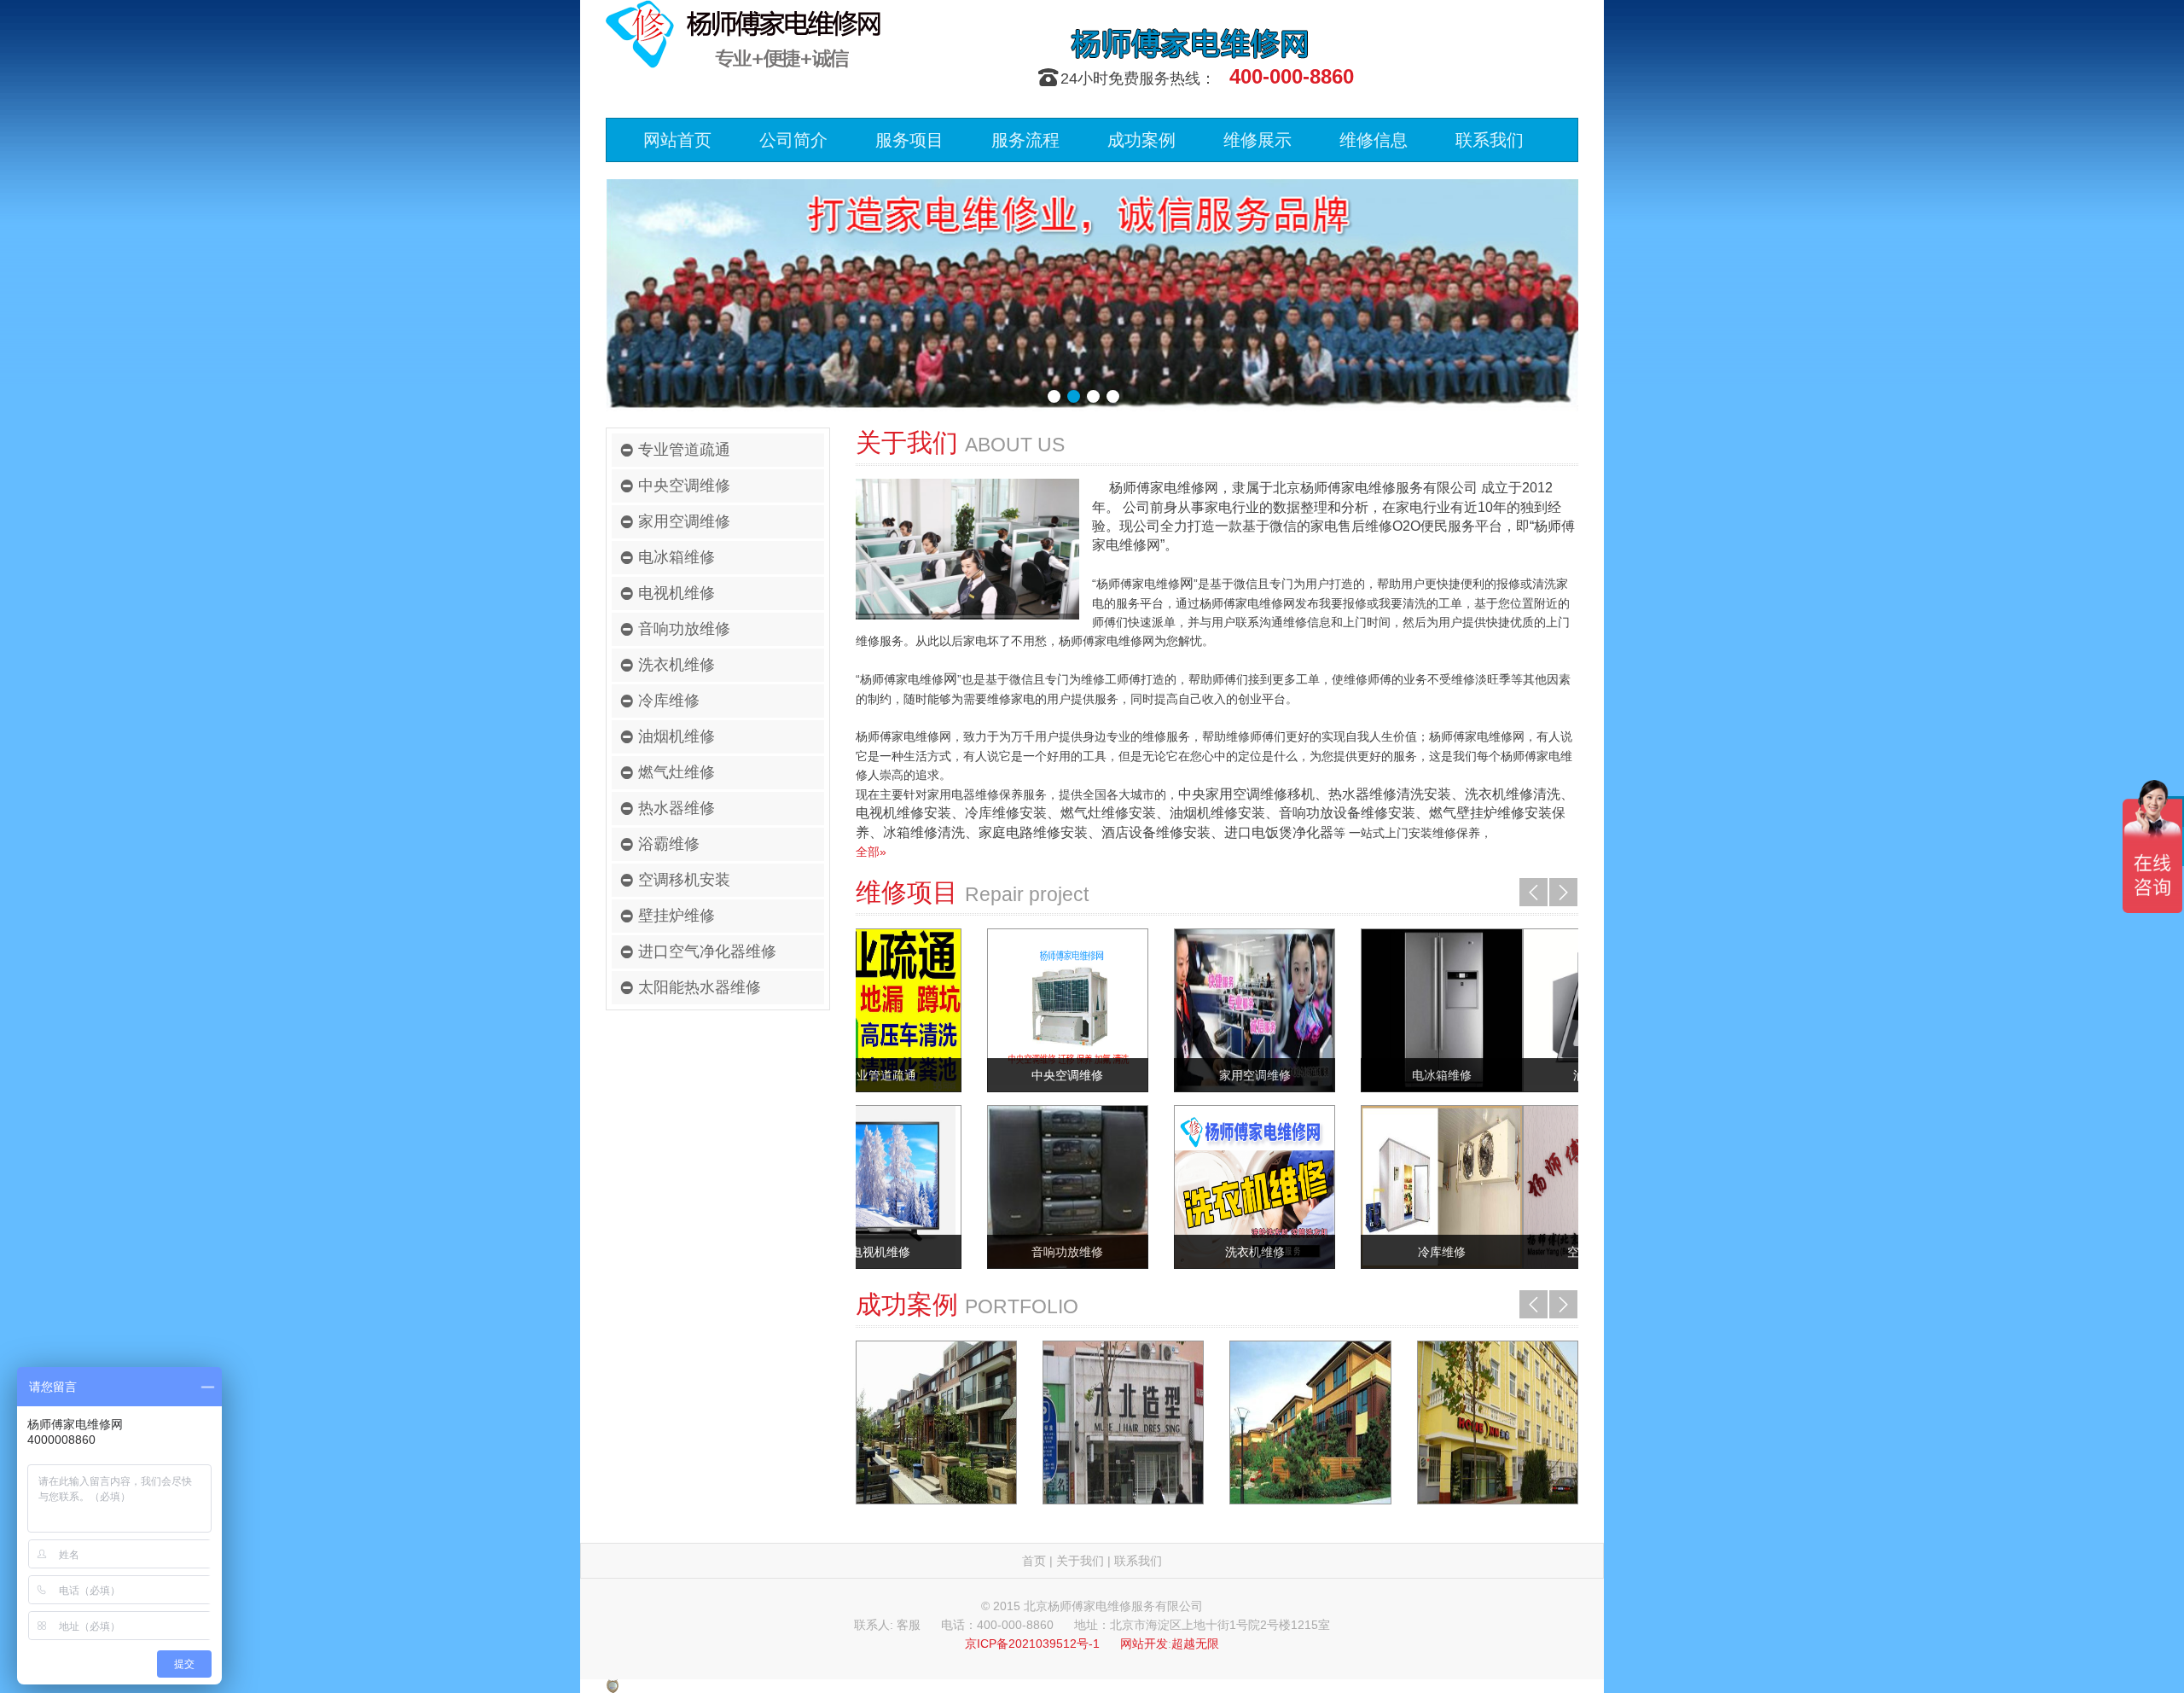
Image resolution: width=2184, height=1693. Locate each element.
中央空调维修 (684, 486)
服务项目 (909, 140)
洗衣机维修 (677, 665)
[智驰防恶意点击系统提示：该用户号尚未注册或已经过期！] (613, 1685)
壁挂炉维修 (677, 916)
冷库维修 (669, 701)
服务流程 (1025, 140)
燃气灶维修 (677, 772)
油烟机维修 (677, 736)
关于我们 (1080, 1561)
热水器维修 (677, 808)
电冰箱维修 (677, 557)
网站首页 (677, 140)
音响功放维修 (684, 629)
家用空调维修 (684, 521)
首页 (1034, 1561)
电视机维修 (677, 593)
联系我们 (1490, 140)
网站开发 (1144, 1644)
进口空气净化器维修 (707, 951)
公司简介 (793, 140)
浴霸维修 (669, 844)
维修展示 (1258, 140)
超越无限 (1195, 1644)
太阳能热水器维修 (700, 987)
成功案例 (1141, 140)
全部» (871, 852)
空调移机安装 (684, 880)
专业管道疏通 (684, 450)
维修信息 (1374, 140)
